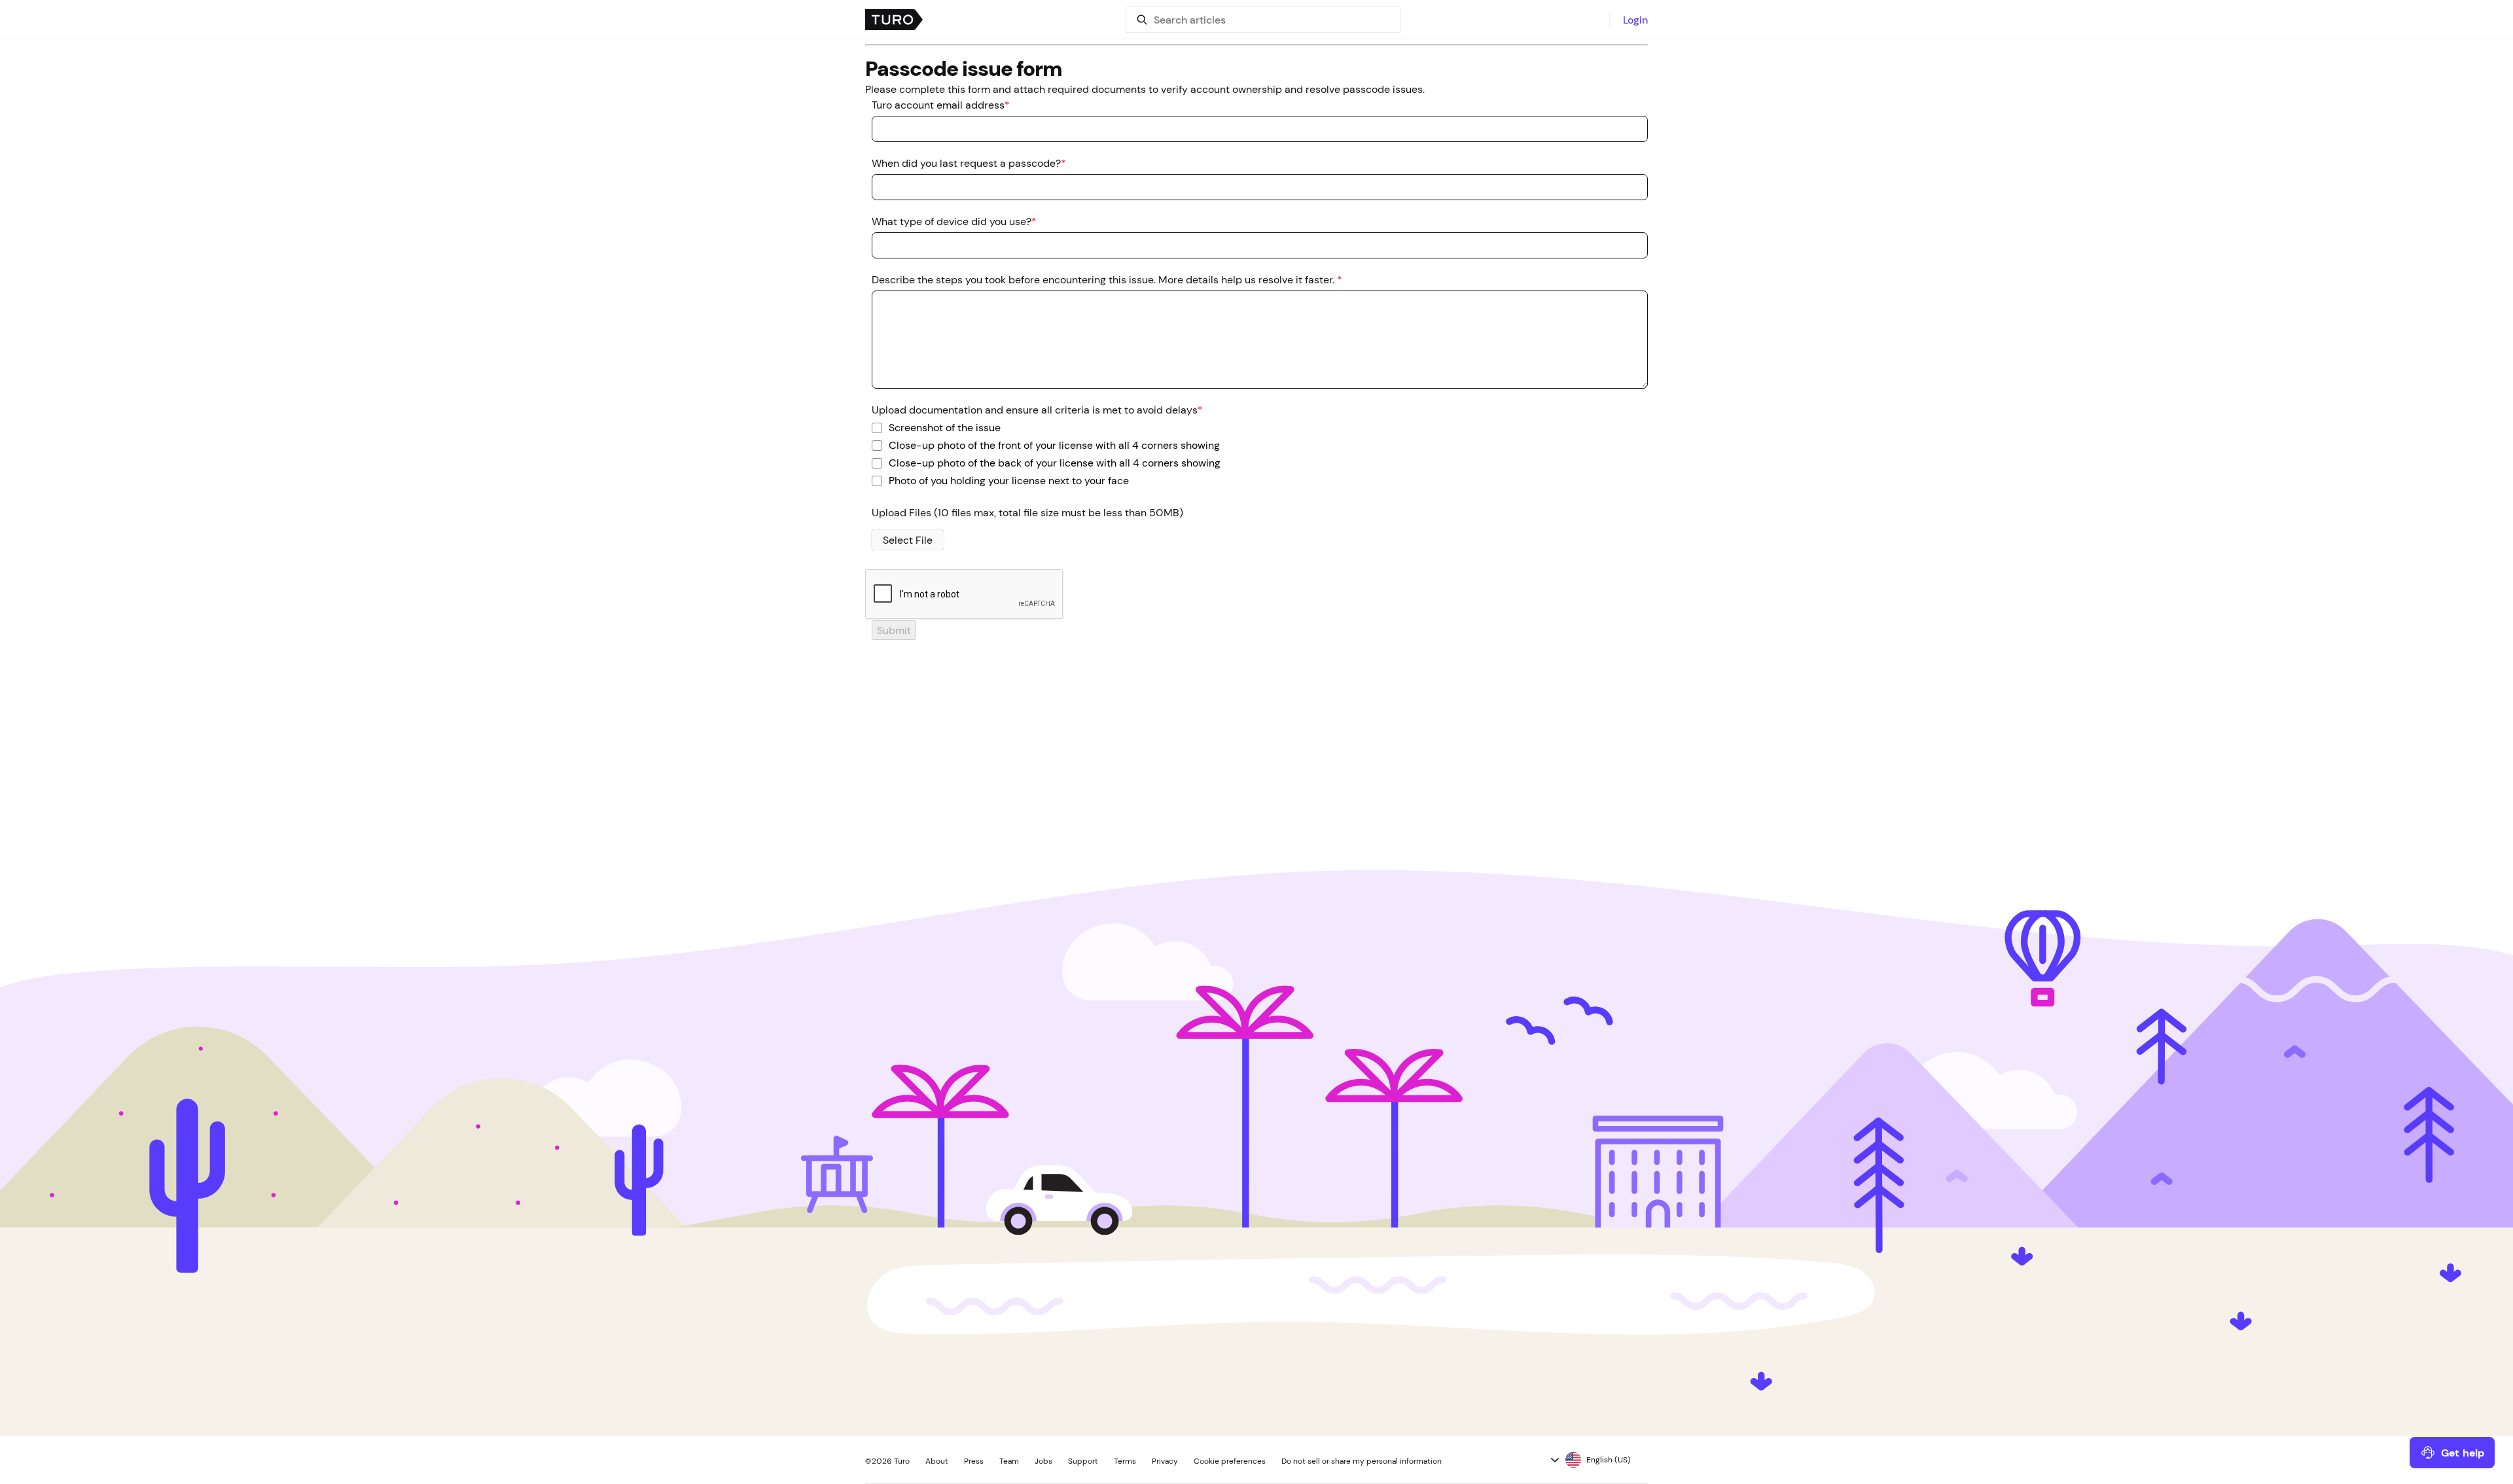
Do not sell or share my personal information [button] (1362, 1461)
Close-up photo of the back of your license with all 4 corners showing (1055, 462)
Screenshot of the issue (945, 427)
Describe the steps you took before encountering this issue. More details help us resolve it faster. (1107, 279)
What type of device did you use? (954, 221)
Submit (894, 630)
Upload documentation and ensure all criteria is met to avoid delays (1037, 410)
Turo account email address (941, 105)
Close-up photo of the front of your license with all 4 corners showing (1054, 444)
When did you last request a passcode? (969, 163)
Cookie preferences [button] (1230, 1461)
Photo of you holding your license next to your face (1009, 480)
